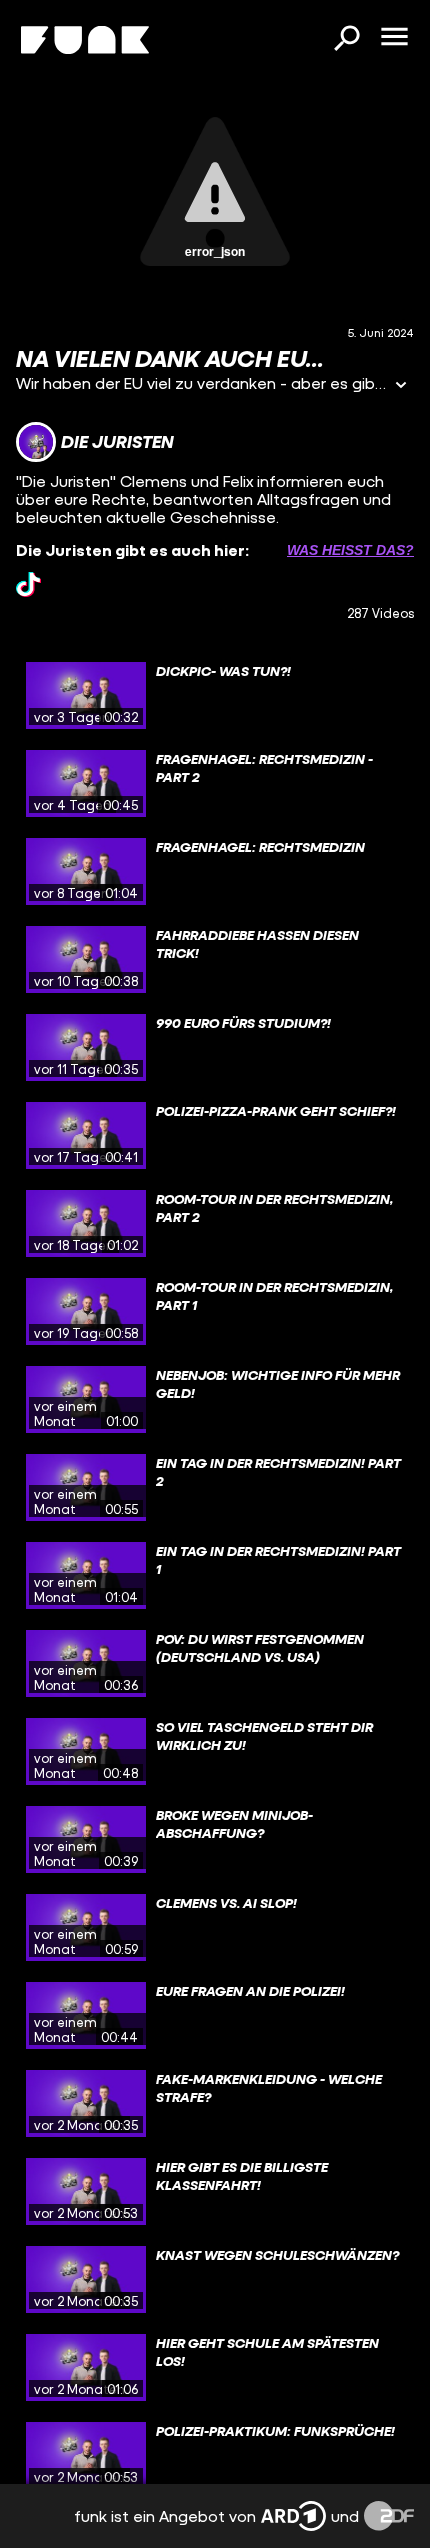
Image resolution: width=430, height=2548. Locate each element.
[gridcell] (215, 696)
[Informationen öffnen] (401, 386)
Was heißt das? (350, 550)
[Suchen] (346, 40)
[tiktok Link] (28, 584)
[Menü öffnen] (394, 38)
